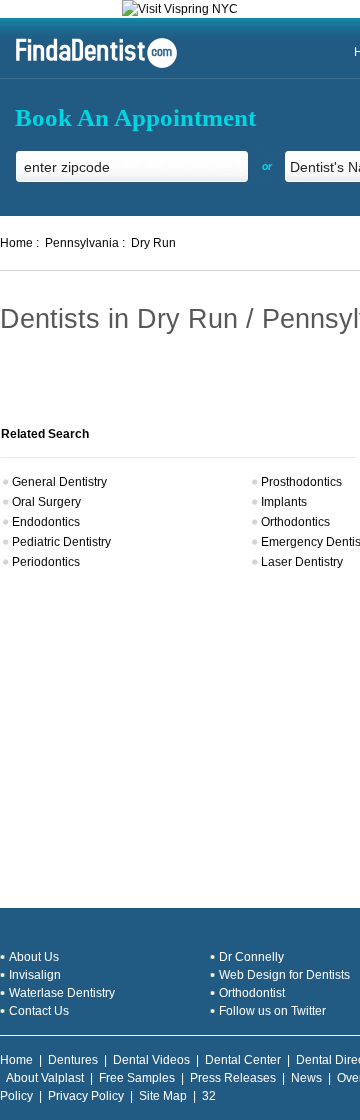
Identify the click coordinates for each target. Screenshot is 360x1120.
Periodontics (46, 562)
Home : (19, 243)
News (306, 1078)
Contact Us (39, 1011)
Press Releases (233, 1078)
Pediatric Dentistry (61, 542)
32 (209, 1096)
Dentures (73, 1060)
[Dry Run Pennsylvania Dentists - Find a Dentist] (89, 66)
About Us (34, 957)
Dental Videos (151, 1060)
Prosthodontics (301, 482)
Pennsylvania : (85, 243)
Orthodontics (295, 522)
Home (16, 1060)
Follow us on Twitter (272, 1011)
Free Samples (137, 1078)
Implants (284, 502)
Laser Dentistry (302, 562)
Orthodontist (252, 993)
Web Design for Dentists (284, 975)
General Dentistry (59, 482)
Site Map (163, 1096)
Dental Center (243, 1060)
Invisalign (35, 975)
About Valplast (45, 1078)
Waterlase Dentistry (62, 993)
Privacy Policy (86, 1096)
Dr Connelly (251, 957)
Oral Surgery (46, 502)
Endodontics (46, 522)
